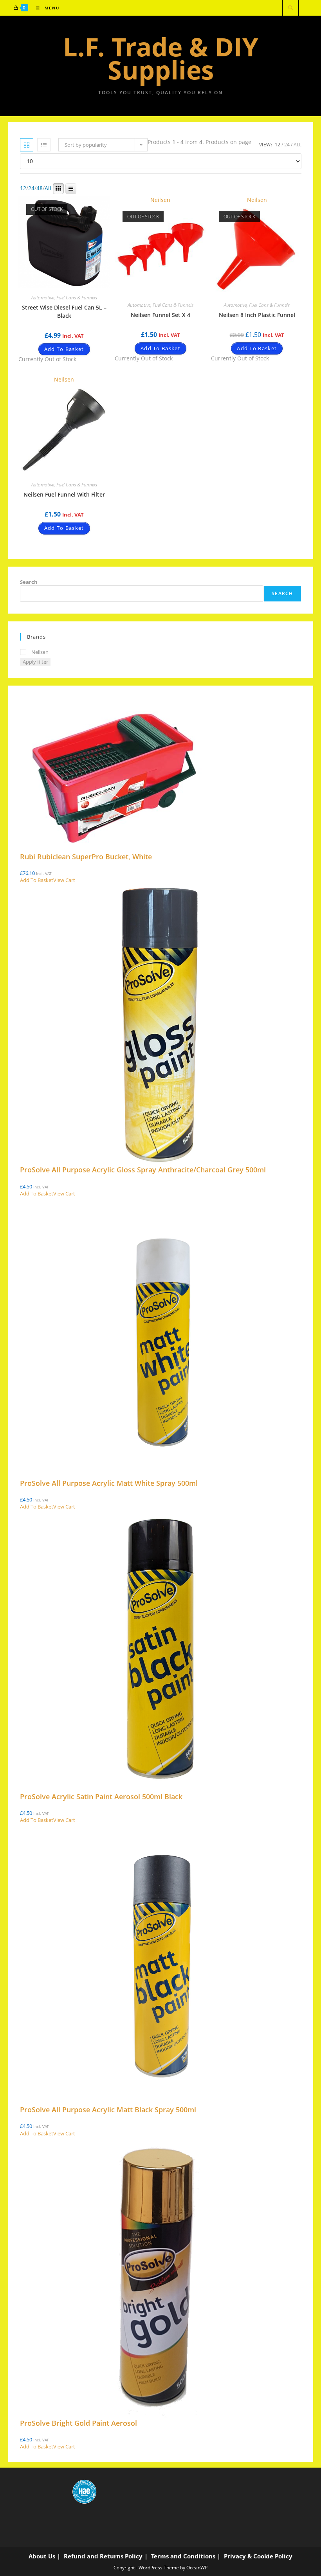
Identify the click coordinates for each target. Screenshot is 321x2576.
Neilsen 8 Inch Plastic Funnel (257, 315)
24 (287, 145)
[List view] (44, 145)
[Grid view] (27, 145)
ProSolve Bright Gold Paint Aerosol (78, 2423)
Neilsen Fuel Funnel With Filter (64, 494)
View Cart (64, 880)
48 (40, 188)
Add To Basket (64, 349)
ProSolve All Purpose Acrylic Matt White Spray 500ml (109, 1483)
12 (278, 145)
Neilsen (160, 200)
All (298, 145)
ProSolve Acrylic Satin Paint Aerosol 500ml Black (101, 1797)
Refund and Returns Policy (103, 2556)
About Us (42, 2556)
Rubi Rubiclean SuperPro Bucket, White (86, 857)
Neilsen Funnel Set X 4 (160, 315)
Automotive (43, 298)
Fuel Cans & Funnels (77, 298)
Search (29, 582)
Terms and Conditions (183, 2556)
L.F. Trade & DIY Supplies (161, 58)
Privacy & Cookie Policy (258, 2556)
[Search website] (290, 8)
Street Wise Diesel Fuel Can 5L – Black (64, 311)
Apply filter (35, 662)
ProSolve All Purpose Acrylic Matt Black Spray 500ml (108, 2110)
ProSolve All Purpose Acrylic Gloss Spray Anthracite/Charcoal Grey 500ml (143, 1170)
